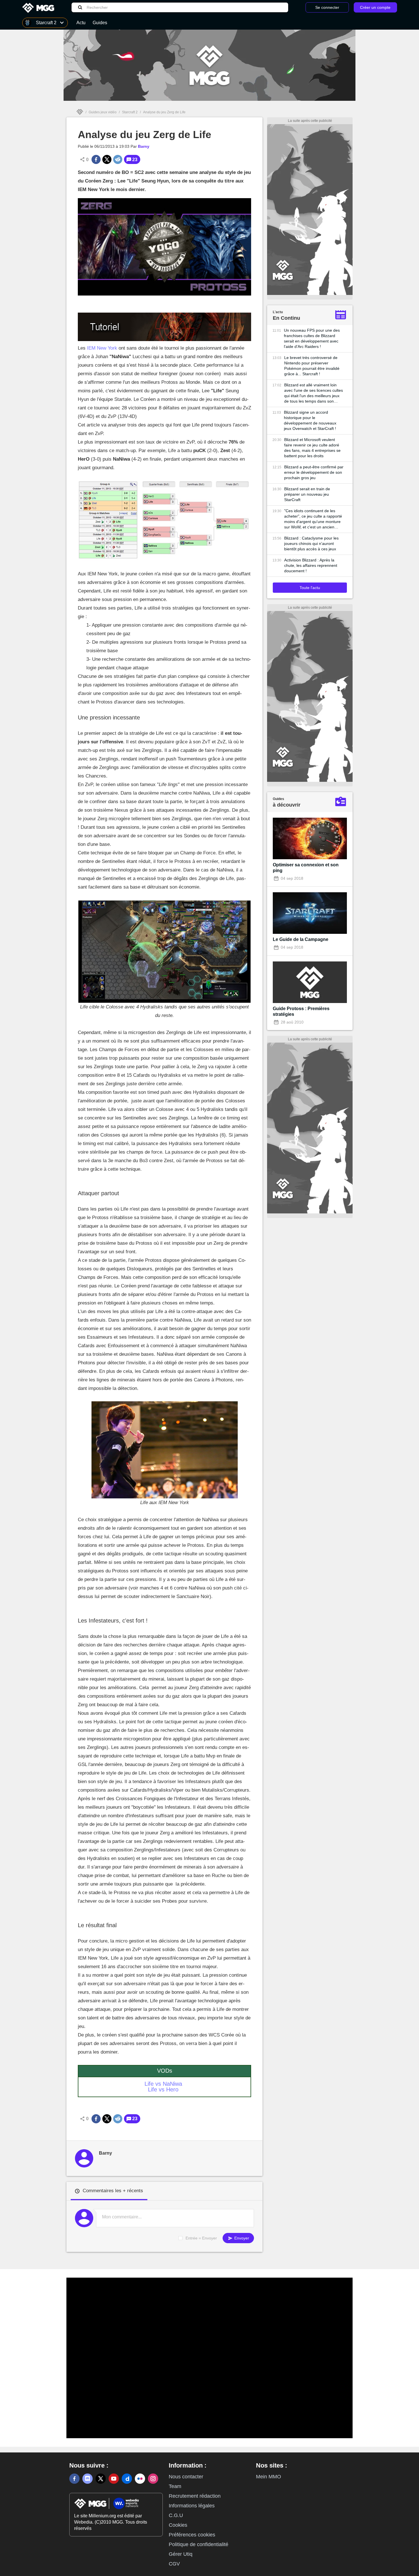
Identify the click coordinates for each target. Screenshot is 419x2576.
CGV (174, 2564)
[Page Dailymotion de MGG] (127, 2479)
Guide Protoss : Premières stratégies (301, 1011)
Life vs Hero (163, 2089)
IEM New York (102, 348)
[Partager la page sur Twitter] (107, 159)
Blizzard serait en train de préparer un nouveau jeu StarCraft (307, 494)
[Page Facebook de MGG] (74, 2479)
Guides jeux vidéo (103, 112)
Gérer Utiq (181, 2554)
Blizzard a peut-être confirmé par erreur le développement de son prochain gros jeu (314, 472)
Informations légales (192, 2506)
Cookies (178, 2525)
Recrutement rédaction (195, 2496)
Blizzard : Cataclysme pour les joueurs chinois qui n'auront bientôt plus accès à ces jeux (311, 543)
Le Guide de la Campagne (301, 939)
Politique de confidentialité (199, 2544)
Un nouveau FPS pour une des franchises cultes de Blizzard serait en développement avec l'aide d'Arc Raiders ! (312, 338)
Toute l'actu (310, 588)
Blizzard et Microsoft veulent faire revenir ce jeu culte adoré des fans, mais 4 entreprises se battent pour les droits (312, 448)
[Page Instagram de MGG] (153, 2479)
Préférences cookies (192, 2535)
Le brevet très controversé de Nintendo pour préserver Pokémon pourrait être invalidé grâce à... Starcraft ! (312, 366)
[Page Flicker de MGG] (140, 2479)
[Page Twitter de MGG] (101, 2479)
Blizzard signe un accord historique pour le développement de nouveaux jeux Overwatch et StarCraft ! (310, 420)
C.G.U (176, 2515)
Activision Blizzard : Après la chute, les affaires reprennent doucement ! (311, 565)
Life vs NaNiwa (163, 2084)
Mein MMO (269, 2477)
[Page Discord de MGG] (88, 2479)
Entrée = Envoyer (201, 2238)
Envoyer (241, 2238)
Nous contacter (186, 2477)
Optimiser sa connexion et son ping (306, 868)
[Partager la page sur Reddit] (118, 159)
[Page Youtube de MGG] (114, 2479)
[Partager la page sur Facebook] (96, 159)
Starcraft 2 (130, 112)
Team (175, 2486)
